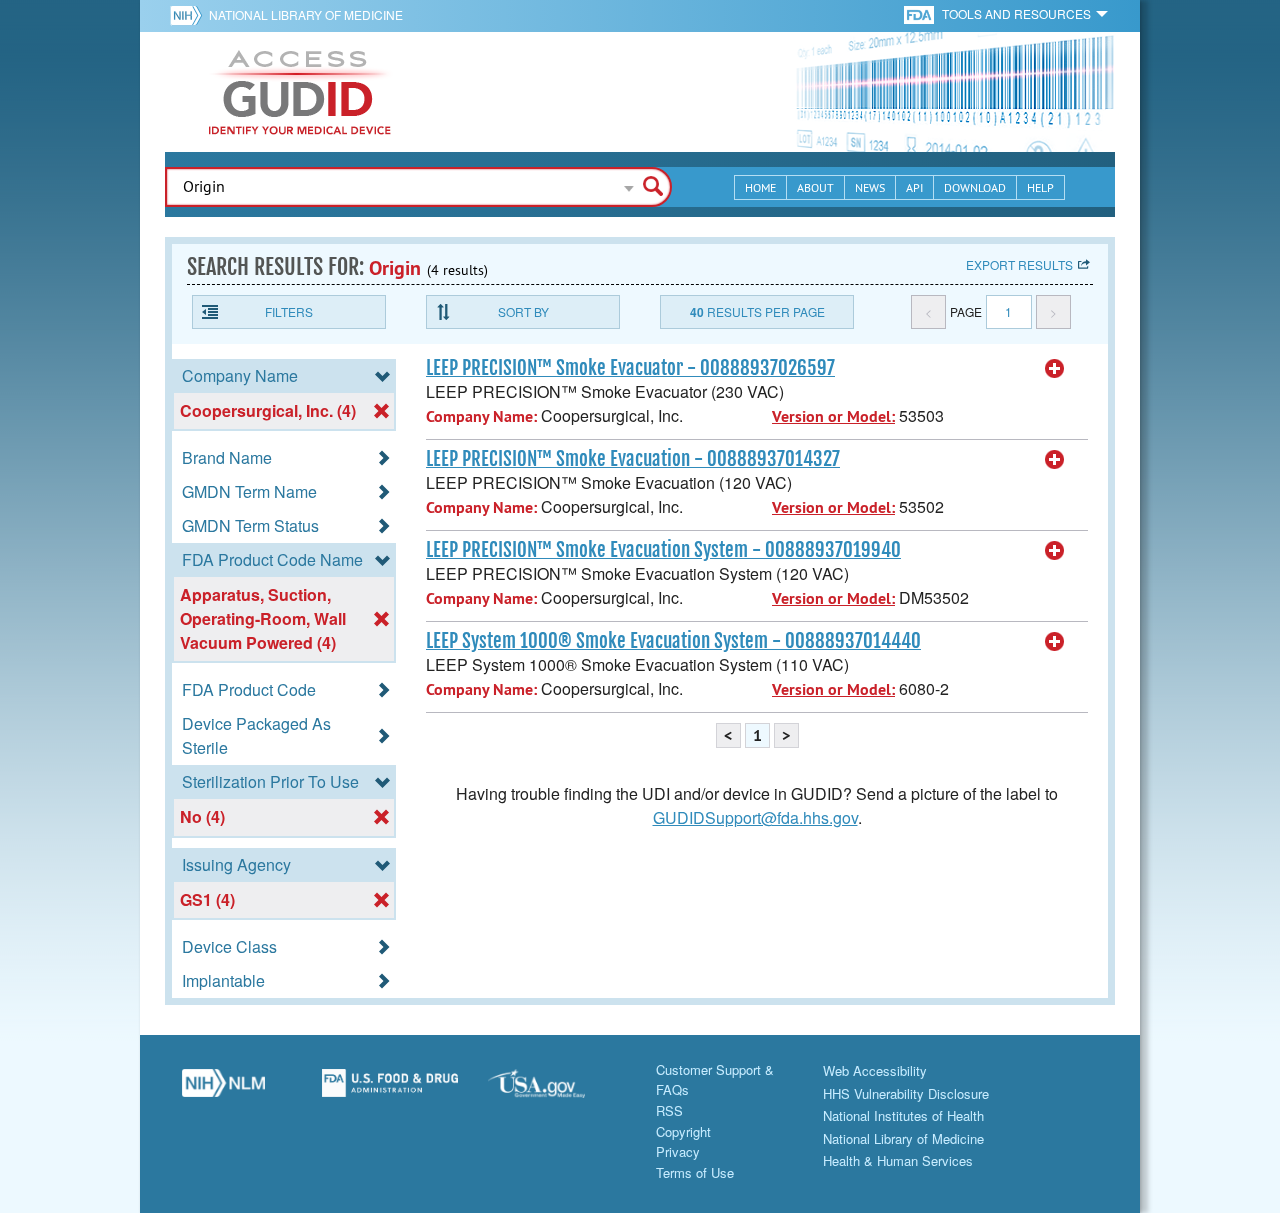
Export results (1019, 264)
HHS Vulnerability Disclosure (906, 1093)
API (914, 187)
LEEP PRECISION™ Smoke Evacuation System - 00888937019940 (663, 550)
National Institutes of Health (903, 1115)
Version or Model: (833, 416)
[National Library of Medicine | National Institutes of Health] (223, 1091)
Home (760, 187)
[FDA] (920, 13)
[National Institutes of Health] (189, 15)
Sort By (523, 311)
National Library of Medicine (306, 14)
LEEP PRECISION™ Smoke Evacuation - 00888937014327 (633, 459)
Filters (289, 311)
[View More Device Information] (1055, 369)
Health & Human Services (898, 1160)
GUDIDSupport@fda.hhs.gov (755, 817)
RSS (669, 1110)
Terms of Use (695, 1172)
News (870, 187)
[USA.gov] (556, 1091)
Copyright (683, 1131)
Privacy (678, 1151)
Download (975, 187)
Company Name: (481, 416)
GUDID (300, 92)
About (815, 187)
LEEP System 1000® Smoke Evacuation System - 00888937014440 (673, 641)
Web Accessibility (875, 1070)
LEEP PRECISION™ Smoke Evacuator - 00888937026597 (630, 368)
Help (1040, 187)
